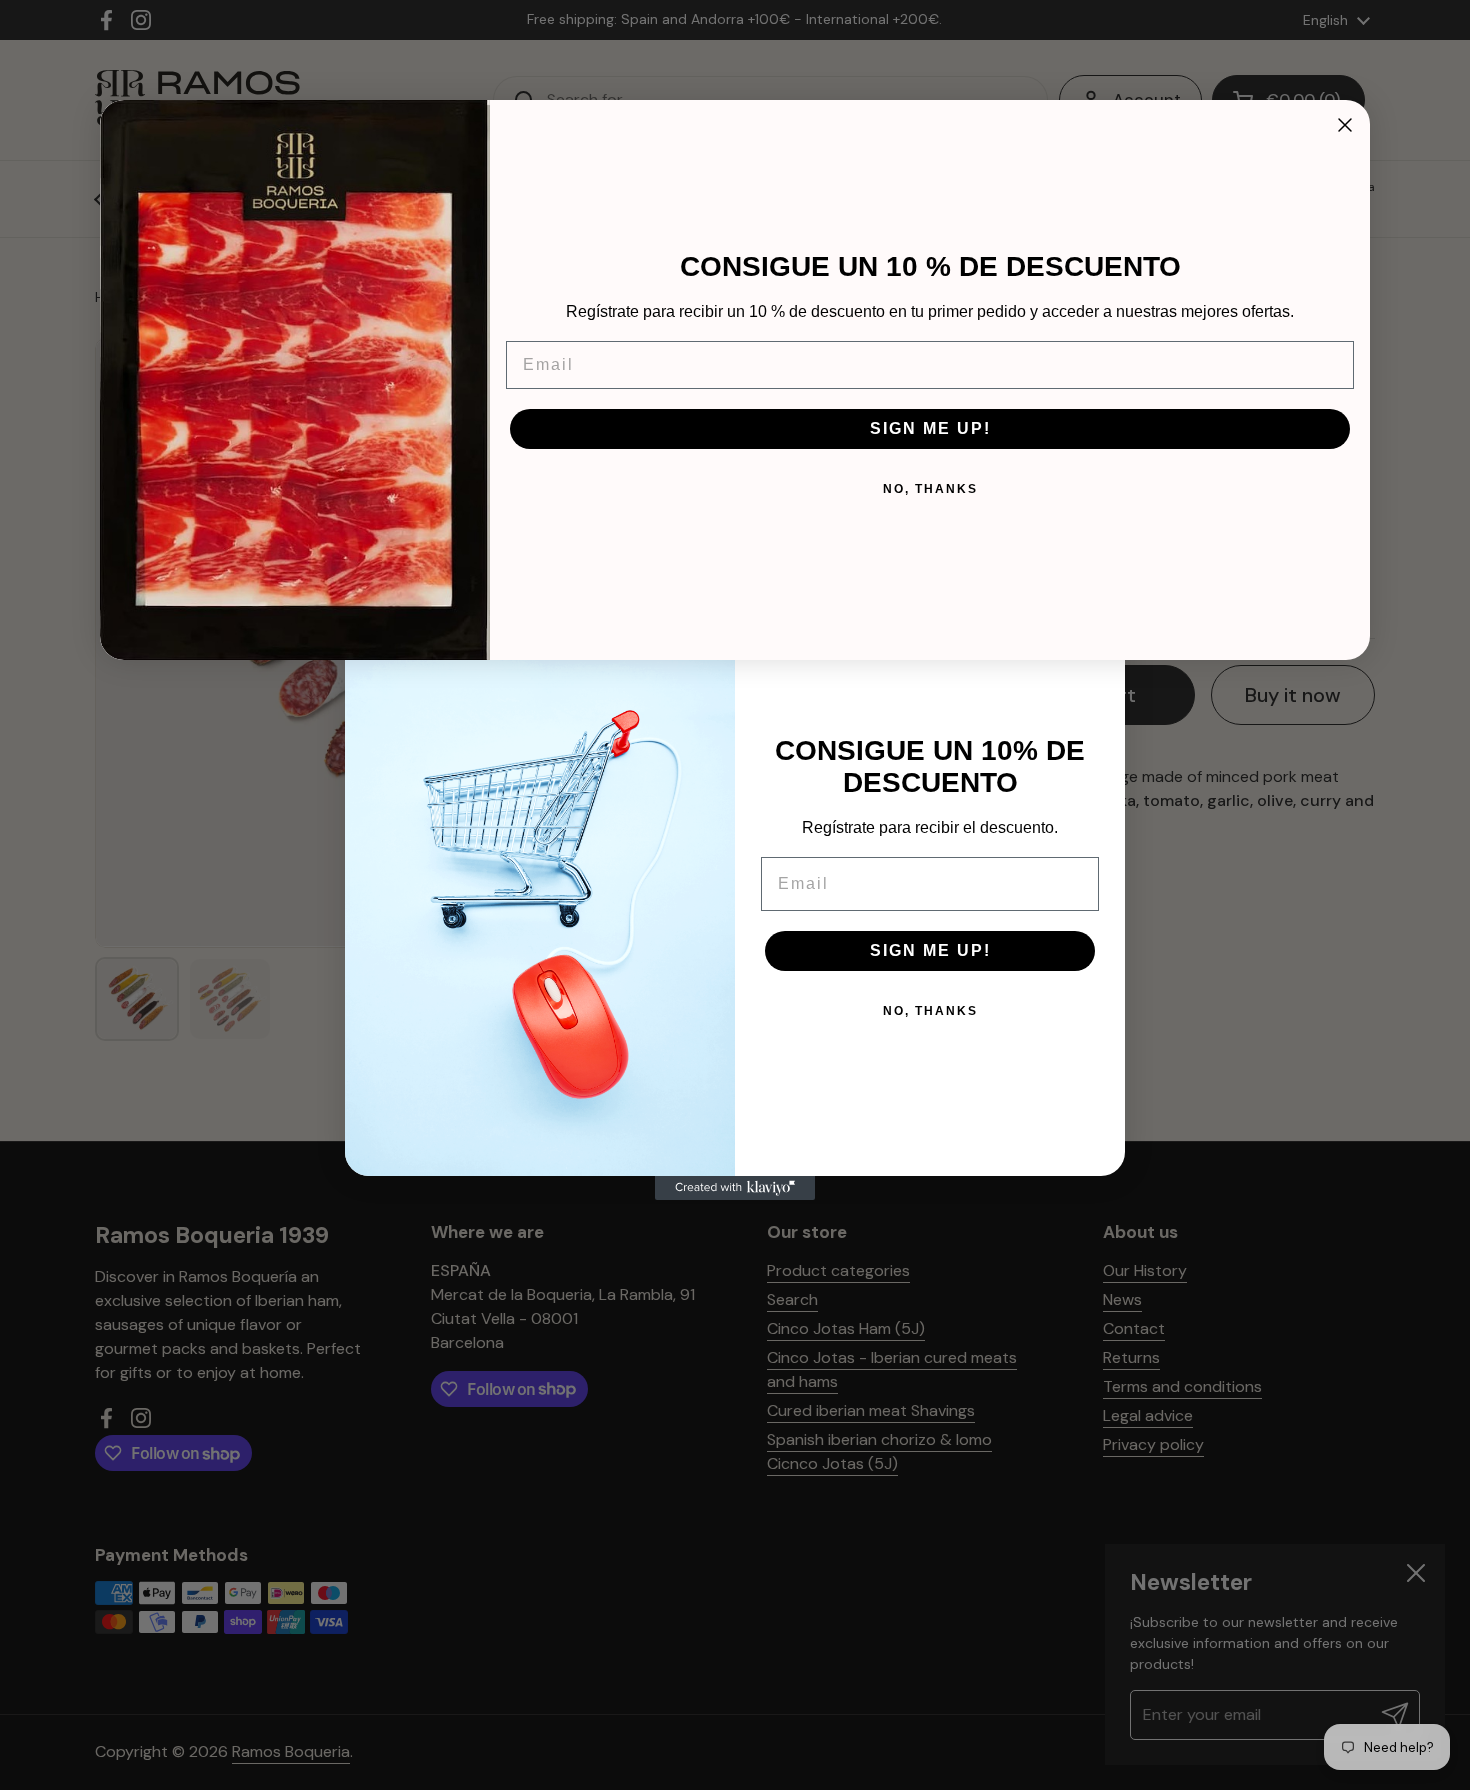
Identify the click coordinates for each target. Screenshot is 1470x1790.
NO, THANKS (930, 1011)
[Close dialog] (1345, 125)
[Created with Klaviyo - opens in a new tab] (735, 1188)
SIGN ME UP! (930, 950)
